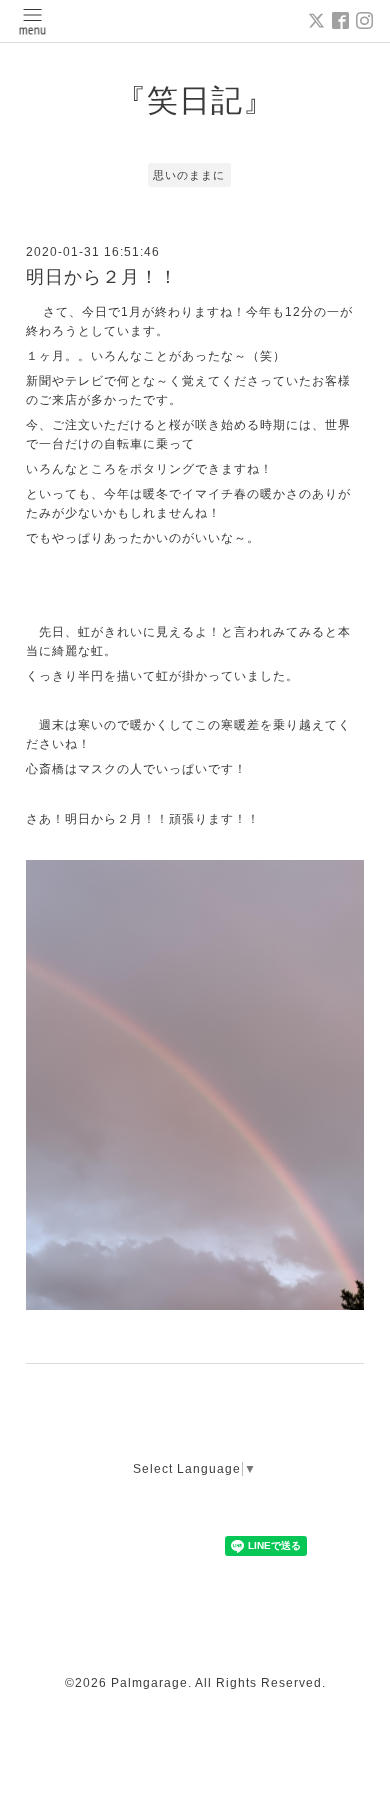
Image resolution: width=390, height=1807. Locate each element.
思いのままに (189, 175)
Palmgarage (149, 1683)
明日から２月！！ (102, 277)
